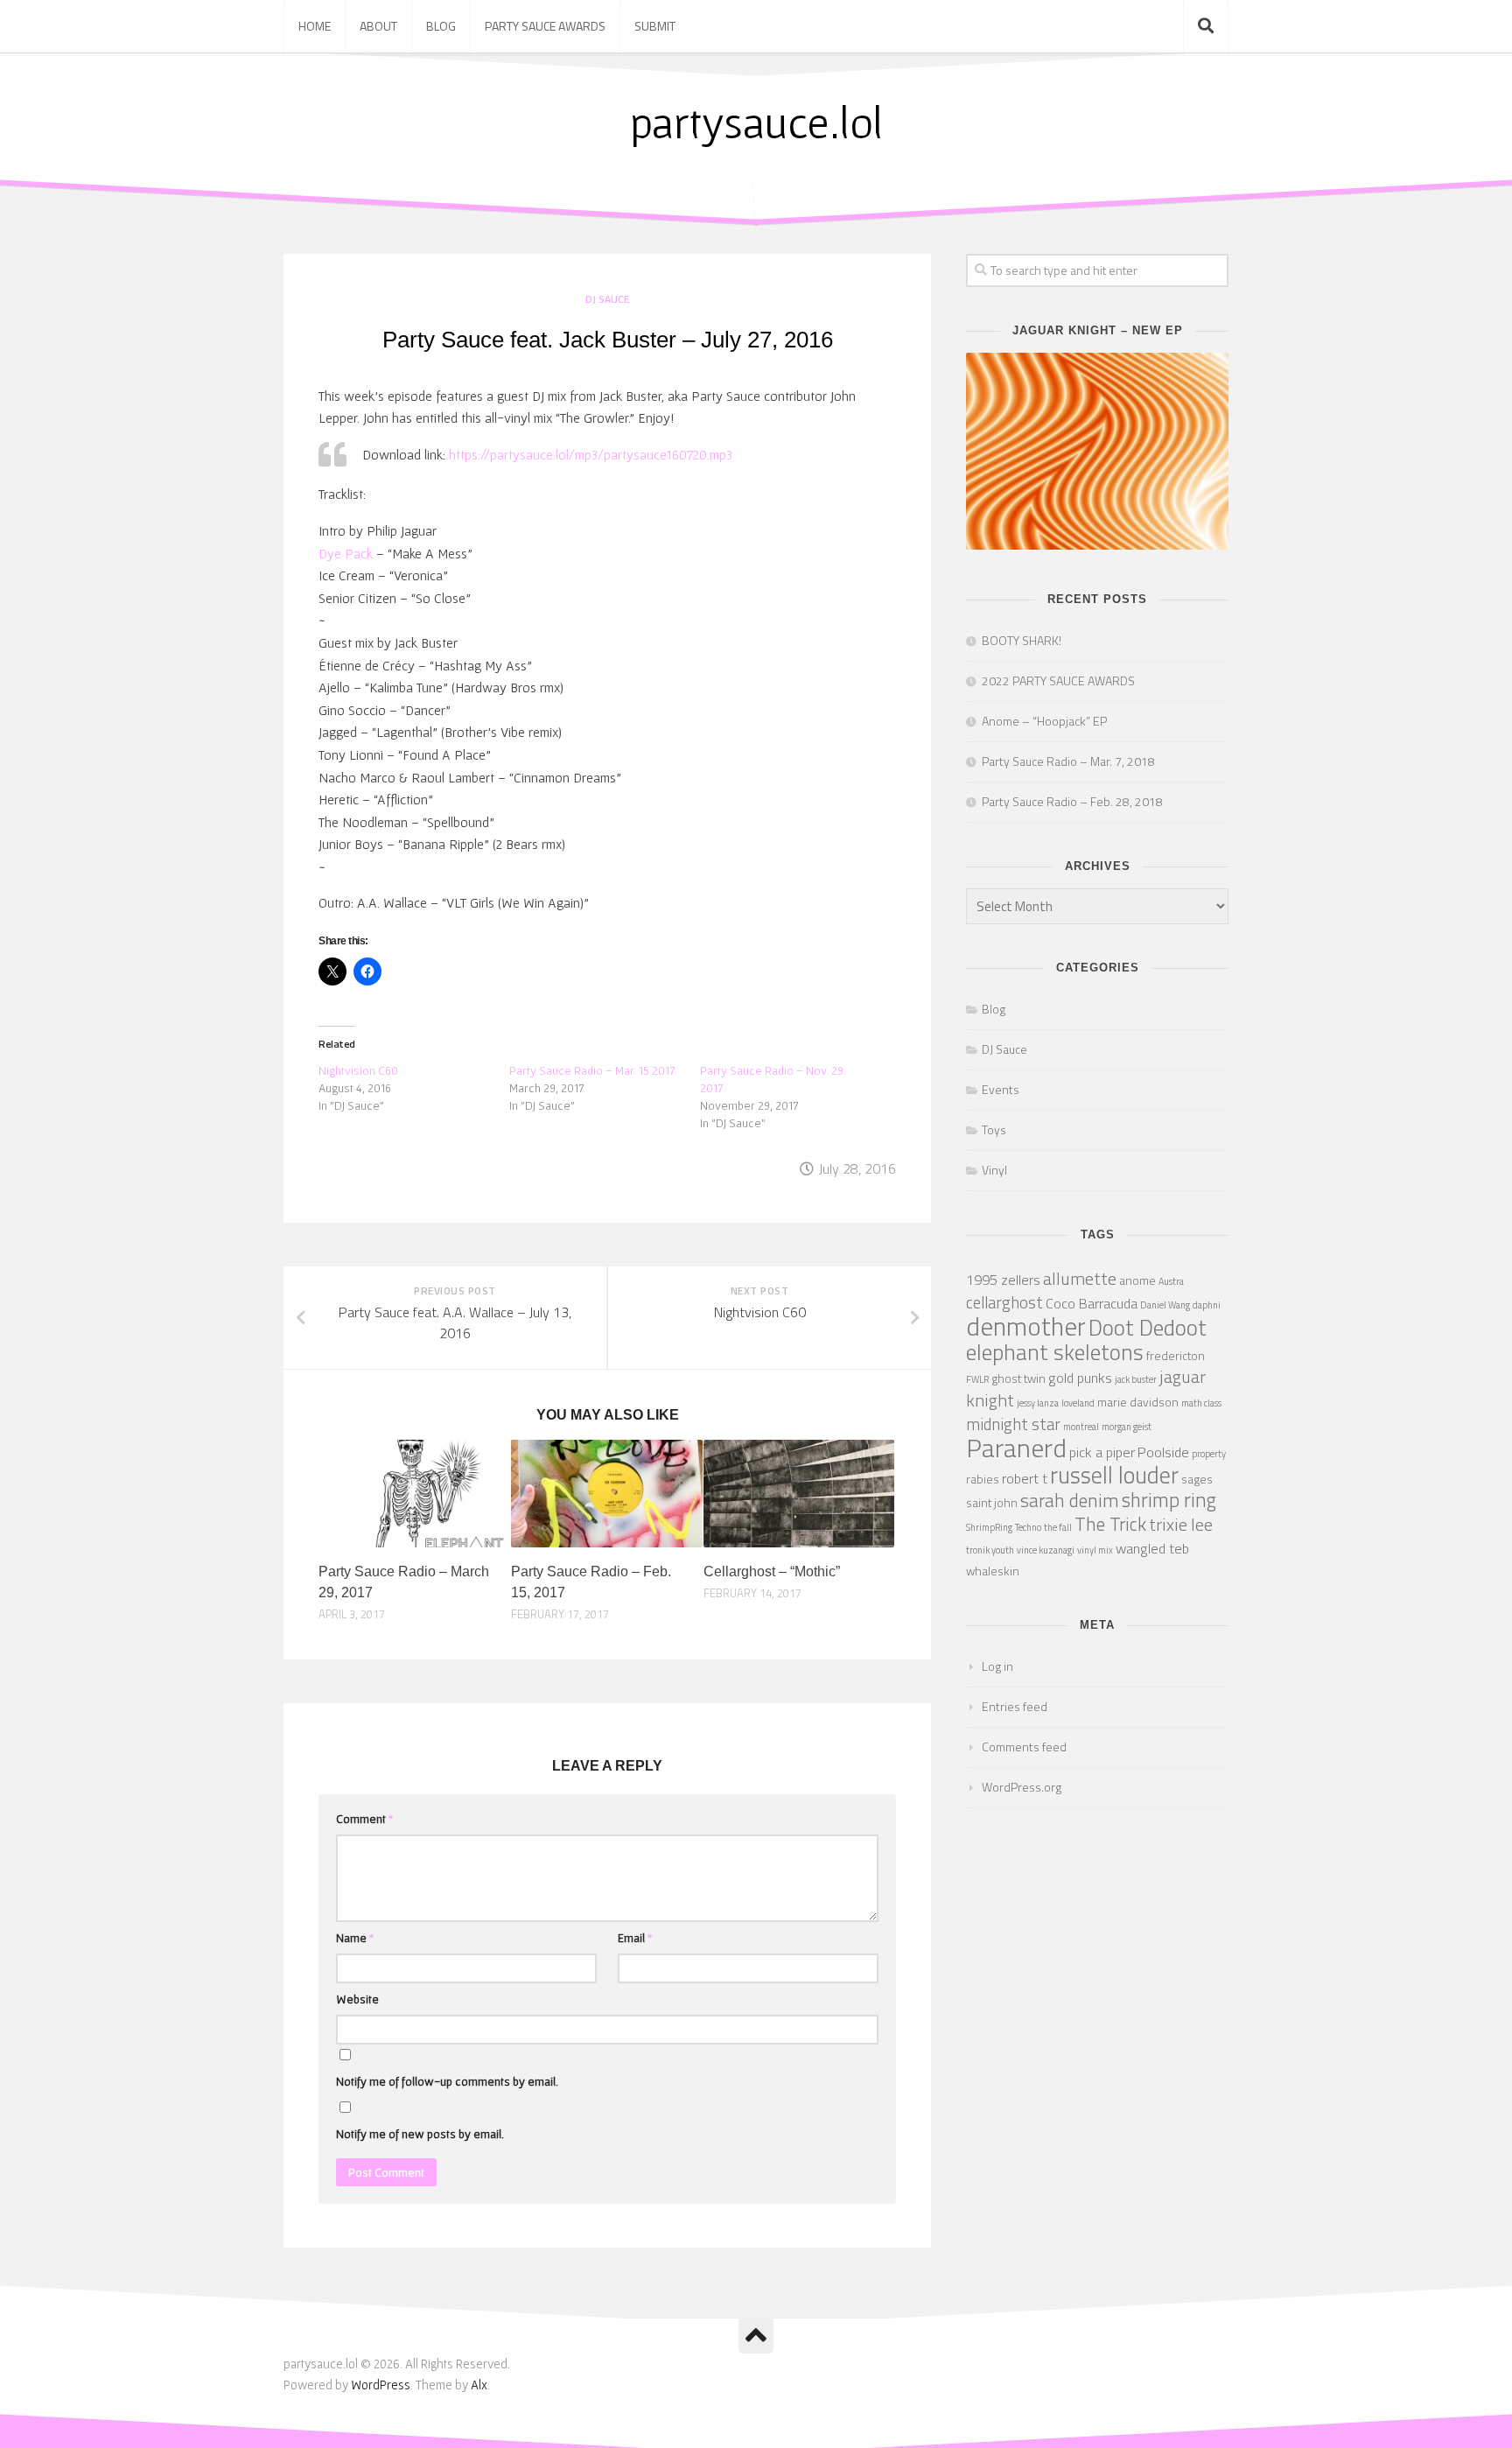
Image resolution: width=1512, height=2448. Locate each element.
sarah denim (1070, 1500)
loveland (1078, 1403)
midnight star (1013, 1424)
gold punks (1080, 1377)
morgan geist (1127, 1427)
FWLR (977, 1379)
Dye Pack (346, 553)
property (1209, 1454)
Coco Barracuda (1092, 1303)
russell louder (1114, 1475)
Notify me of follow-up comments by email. (447, 2081)
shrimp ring (1169, 1500)
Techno (1028, 1527)
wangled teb (1152, 1548)
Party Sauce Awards (545, 26)
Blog (441, 26)
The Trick (1110, 1524)
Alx (479, 2385)
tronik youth (990, 1550)
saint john (992, 1502)
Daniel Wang (1165, 1305)
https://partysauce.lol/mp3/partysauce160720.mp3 (591, 454)
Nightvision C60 (358, 1070)
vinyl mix (1095, 1550)
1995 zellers (1003, 1279)
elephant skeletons (1055, 1352)
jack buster (1136, 1379)
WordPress (381, 2385)
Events (1001, 1089)
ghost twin (1018, 1378)
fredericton (1176, 1355)
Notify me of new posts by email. (420, 2134)
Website (357, 1999)
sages (1197, 1479)
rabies (983, 1479)
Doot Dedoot (1148, 1327)
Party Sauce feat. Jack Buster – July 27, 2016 (608, 340)
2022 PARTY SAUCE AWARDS (1058, 680)
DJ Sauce (607, 299)
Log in (997, 1666)
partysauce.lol (756, 122)
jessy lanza (1038, 1403)
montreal (1081, 1427)
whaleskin (993, 1571)
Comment (365, 1819)
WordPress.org (1022, 1787)
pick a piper (1102, 1452)
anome (1137, 1280)
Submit (655, 26)
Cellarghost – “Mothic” (772, 1571)
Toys (994, 1129)
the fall (1058, 1527)
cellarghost (1004, 1302)
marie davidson (1138, 1402)
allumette (1080, 1278)
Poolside (1163, 1452)
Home (315, 26)
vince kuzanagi (1046, 1550)
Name (355, 1938)
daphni (1207, 1305)
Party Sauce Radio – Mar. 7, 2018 (1068, 761)
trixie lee (1181, 1524)
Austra (1171, 1281)
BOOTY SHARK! (1022, 640)
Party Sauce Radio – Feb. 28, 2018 (1072, 801)
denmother (1026, 1326)
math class (1201, 1403)
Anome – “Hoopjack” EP (1044, 721)
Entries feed (1015, 1706)
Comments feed (1024, 1747)
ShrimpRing (989, 1527)
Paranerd (1016, 1448)
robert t (1025, 1478)
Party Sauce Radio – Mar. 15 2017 (592, 1070)
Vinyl (994, 1170)
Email (635, 1938)
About (378, 26)
